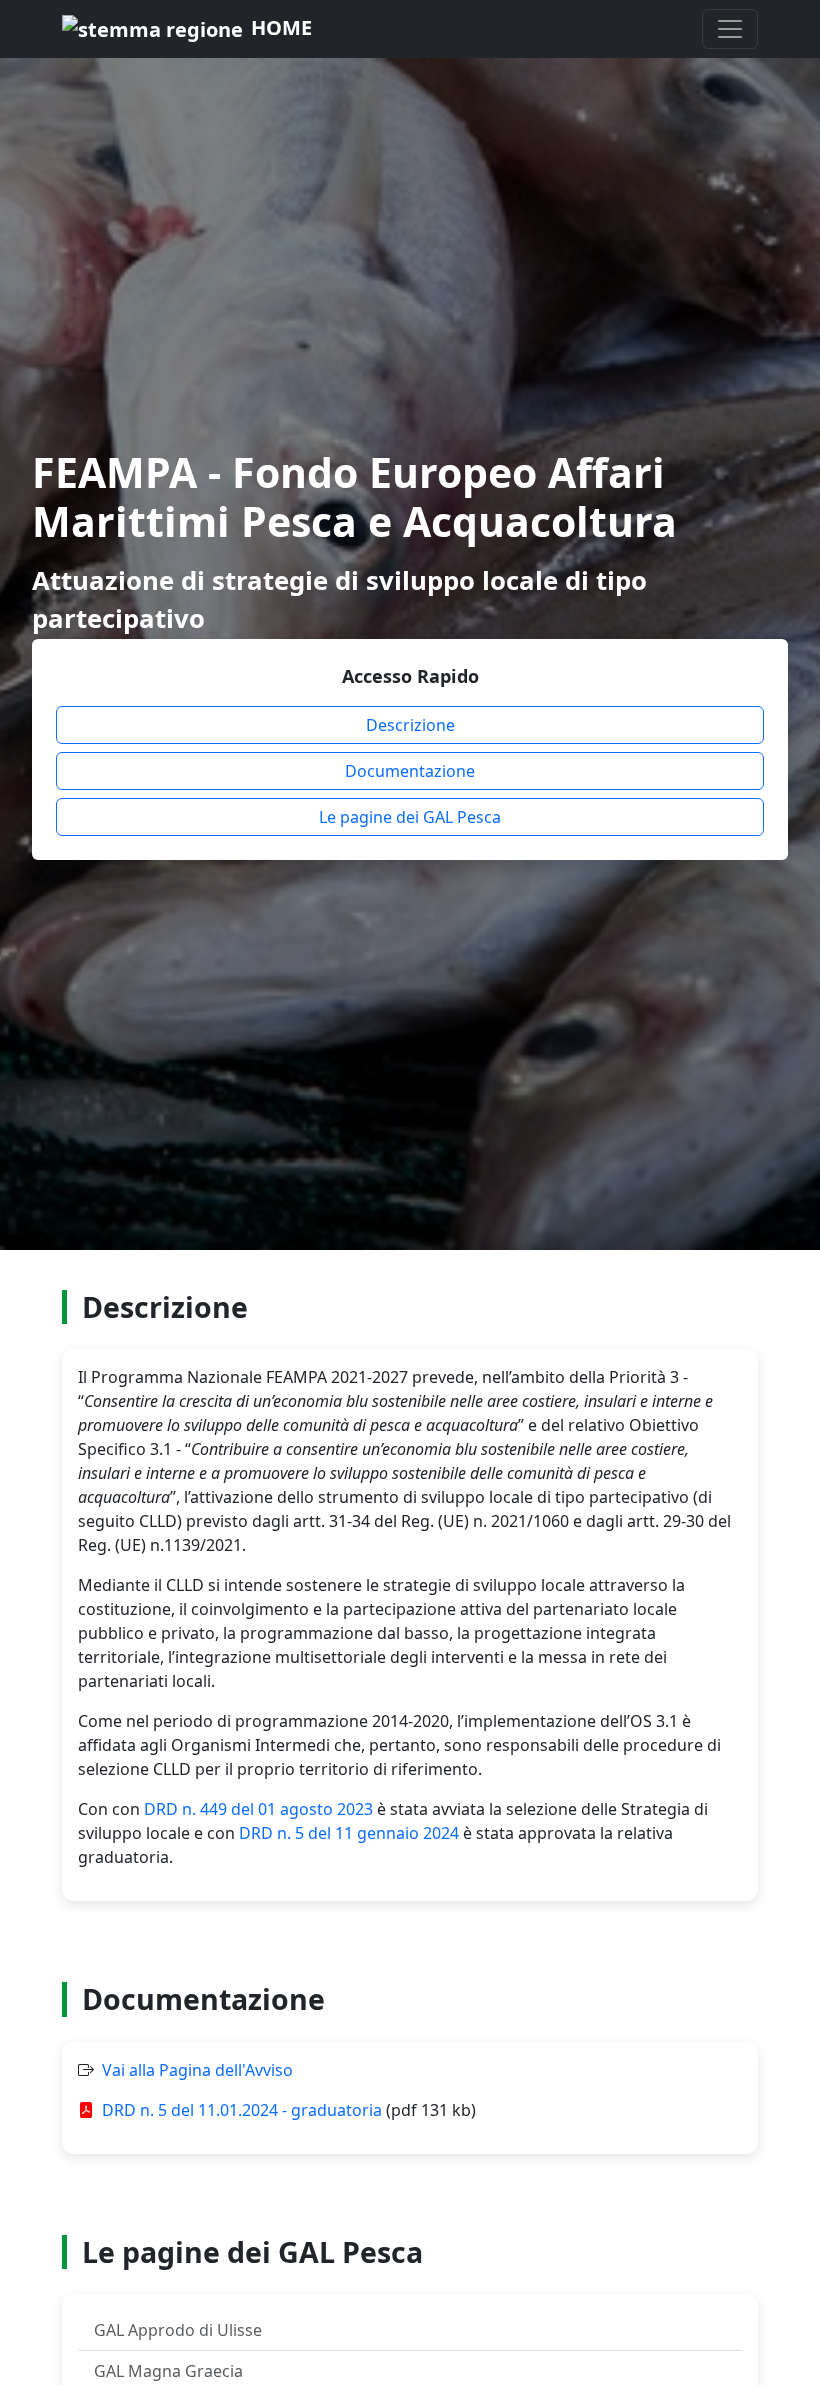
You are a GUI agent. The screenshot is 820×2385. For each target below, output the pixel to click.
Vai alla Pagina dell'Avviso (197, 2070)
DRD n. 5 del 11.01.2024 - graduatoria (242, 2110)
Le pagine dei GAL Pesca (410, 817)
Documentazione (410, 771)
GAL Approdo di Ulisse (178, 2330)
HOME (281, 27)
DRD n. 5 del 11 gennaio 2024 (349, 1833)
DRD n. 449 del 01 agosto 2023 (258, 1809)
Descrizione (410, 725)
